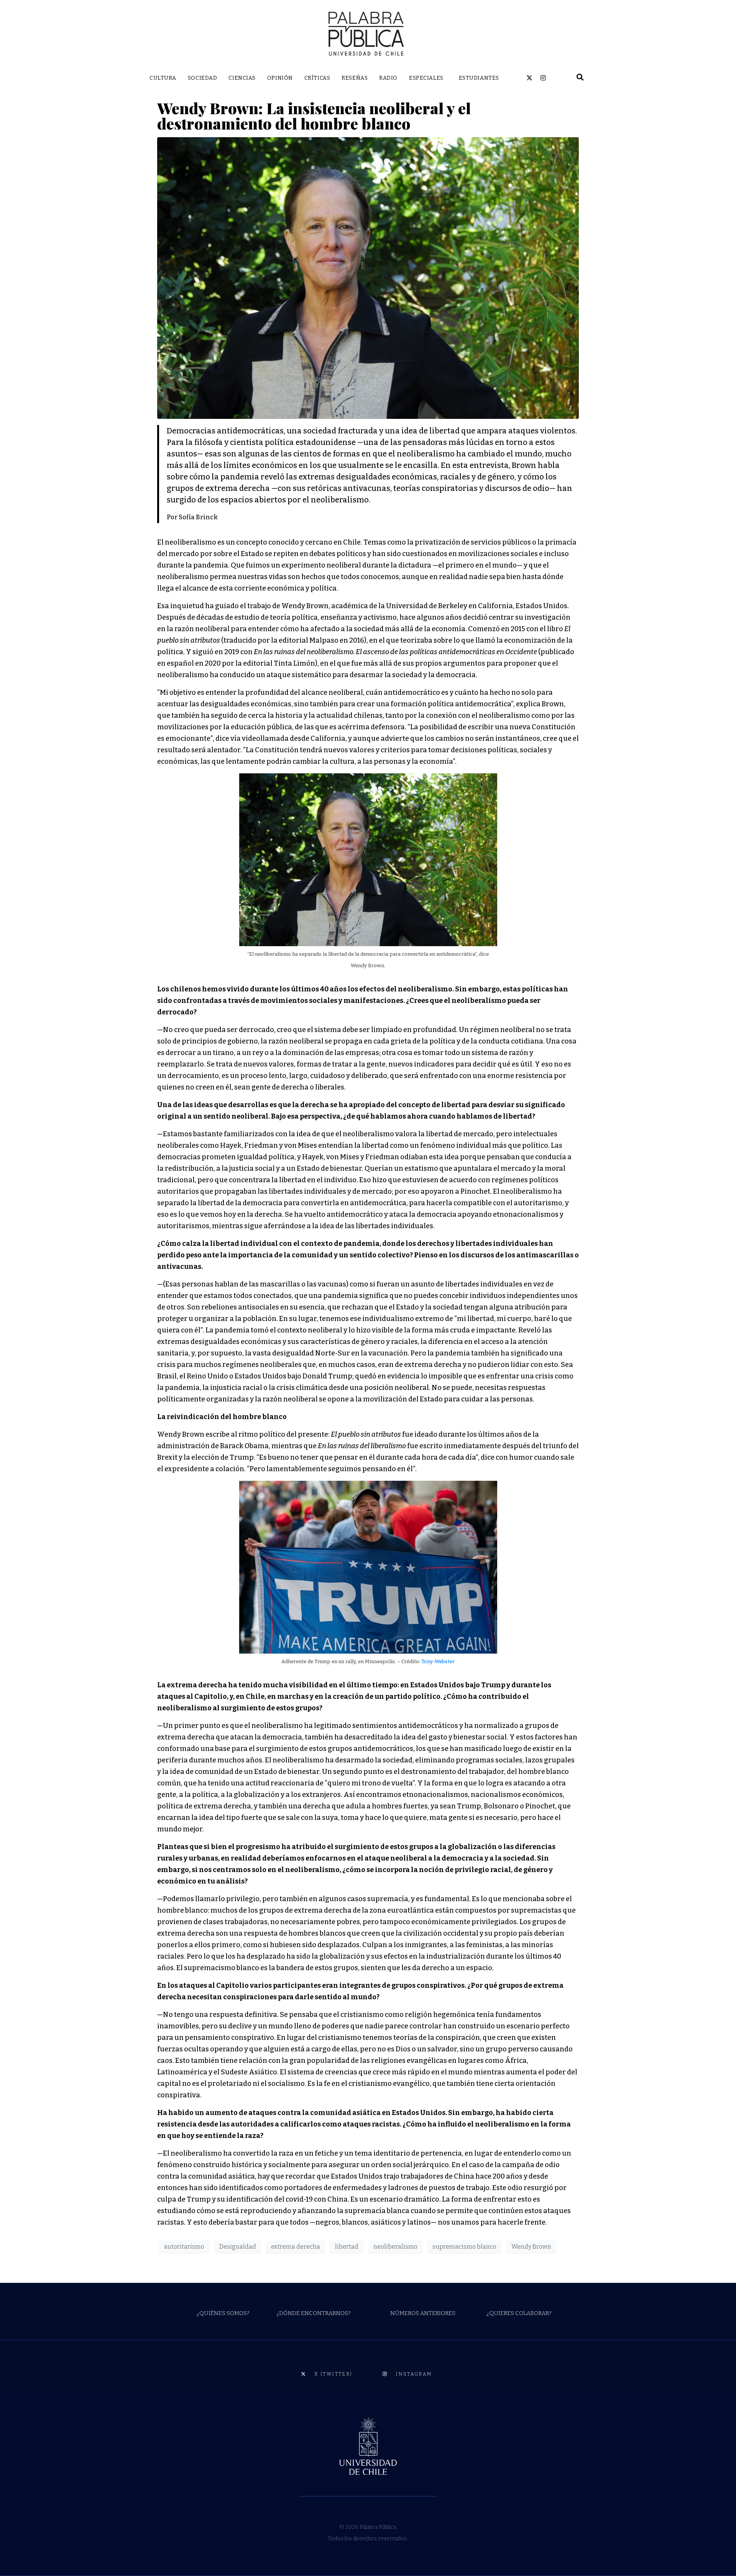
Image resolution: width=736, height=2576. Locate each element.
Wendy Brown (531, 2247)
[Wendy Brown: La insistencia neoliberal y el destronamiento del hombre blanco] (368, 277)
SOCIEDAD (202, 78)
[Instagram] (543, 78)
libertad (347, 2247)
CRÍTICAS (317, 78)
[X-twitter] (529, 78)
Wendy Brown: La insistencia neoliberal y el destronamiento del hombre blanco (314, 116)
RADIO (388, 78)
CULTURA (163, 78)
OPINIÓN (280, 78)
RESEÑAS (355, 78)
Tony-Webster (438, 1661)
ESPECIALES (426, 78)
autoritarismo (184, 2247)
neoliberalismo (395, 2247)
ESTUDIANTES (479, 78)
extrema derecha (296, 2247)
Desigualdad (238, 2247)
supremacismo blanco (464, 2247)
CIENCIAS (242, 78)
